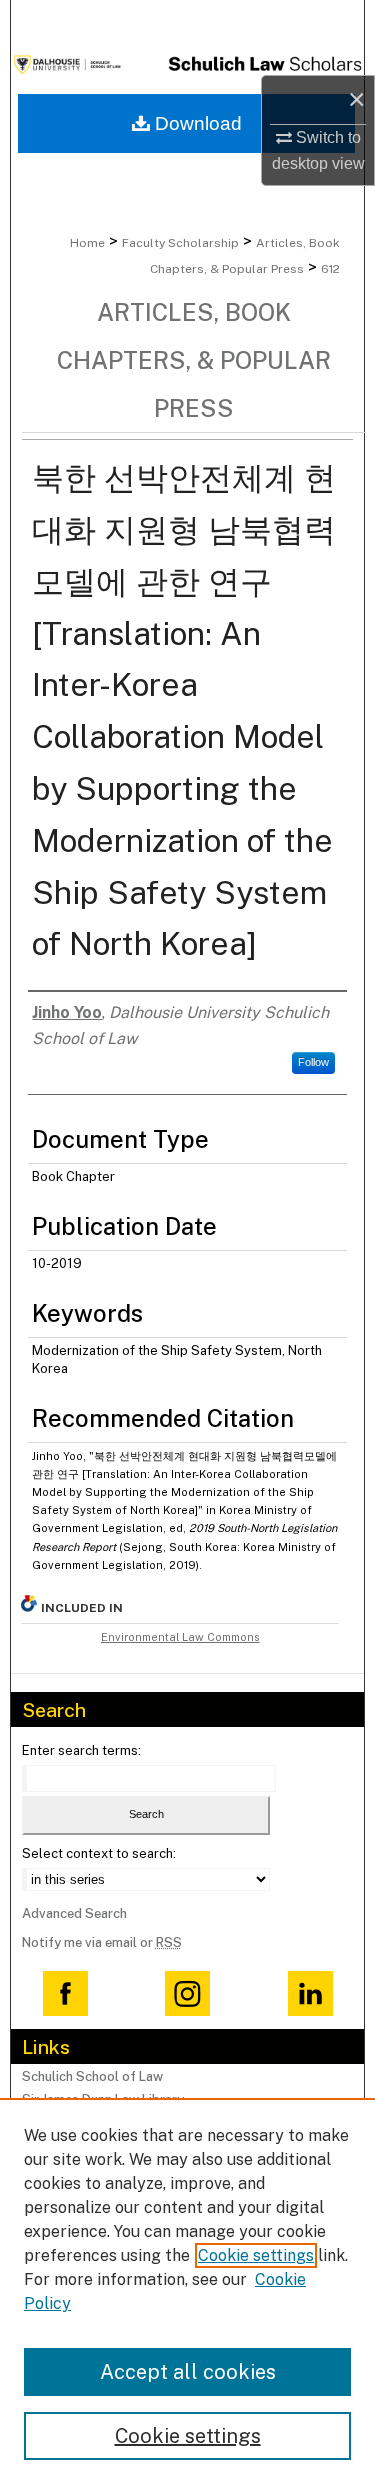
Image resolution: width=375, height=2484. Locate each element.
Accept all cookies (188, 2372)
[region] (187, 2291)
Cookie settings (256, 2255)
